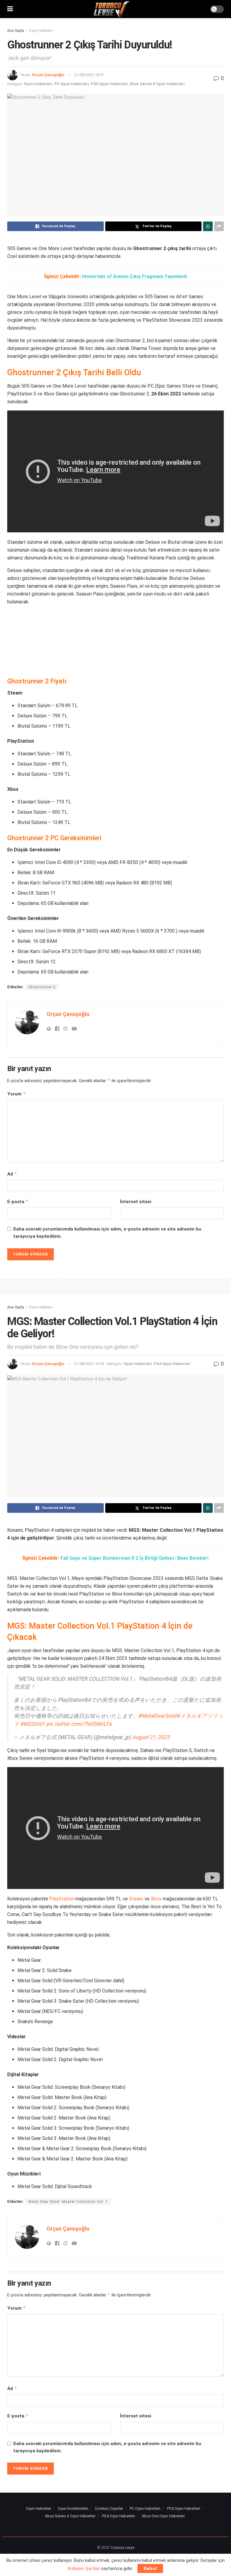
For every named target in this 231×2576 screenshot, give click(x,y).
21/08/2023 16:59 (89, 1364)
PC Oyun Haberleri (72, 84)
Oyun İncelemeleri (73, 2508)
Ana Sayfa (16, 31)
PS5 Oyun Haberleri (109, 84)
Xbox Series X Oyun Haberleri (157, 84)
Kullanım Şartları (84, 2568)
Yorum (17, 1094)
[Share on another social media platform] (219, 226)
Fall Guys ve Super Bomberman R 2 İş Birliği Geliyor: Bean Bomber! (134, 1558)
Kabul (150, 2568)
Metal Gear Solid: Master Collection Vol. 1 (68, 2202)
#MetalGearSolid (158, 1716)
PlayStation (62, 1899)
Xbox (156, 1899)
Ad (12, 1174)
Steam (136, 1899)
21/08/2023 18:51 (89, 75)
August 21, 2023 (151, 1737)
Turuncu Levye (122, 2548)
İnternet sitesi (136, 1202)
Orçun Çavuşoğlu (48, 75)
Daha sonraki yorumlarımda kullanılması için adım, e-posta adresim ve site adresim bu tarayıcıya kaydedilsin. (107, 1233)
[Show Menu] (10, 9)
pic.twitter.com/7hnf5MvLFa (79, 1724)
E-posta (18, 1201)
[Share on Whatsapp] (208, 226)
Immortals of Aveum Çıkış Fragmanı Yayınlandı (135, 276)
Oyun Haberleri (41, 31)
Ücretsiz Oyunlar (109, 2508)
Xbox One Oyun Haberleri (163, 2516)
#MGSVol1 (33, 1724)
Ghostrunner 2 (42, 987)
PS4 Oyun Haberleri (172, 1364)
